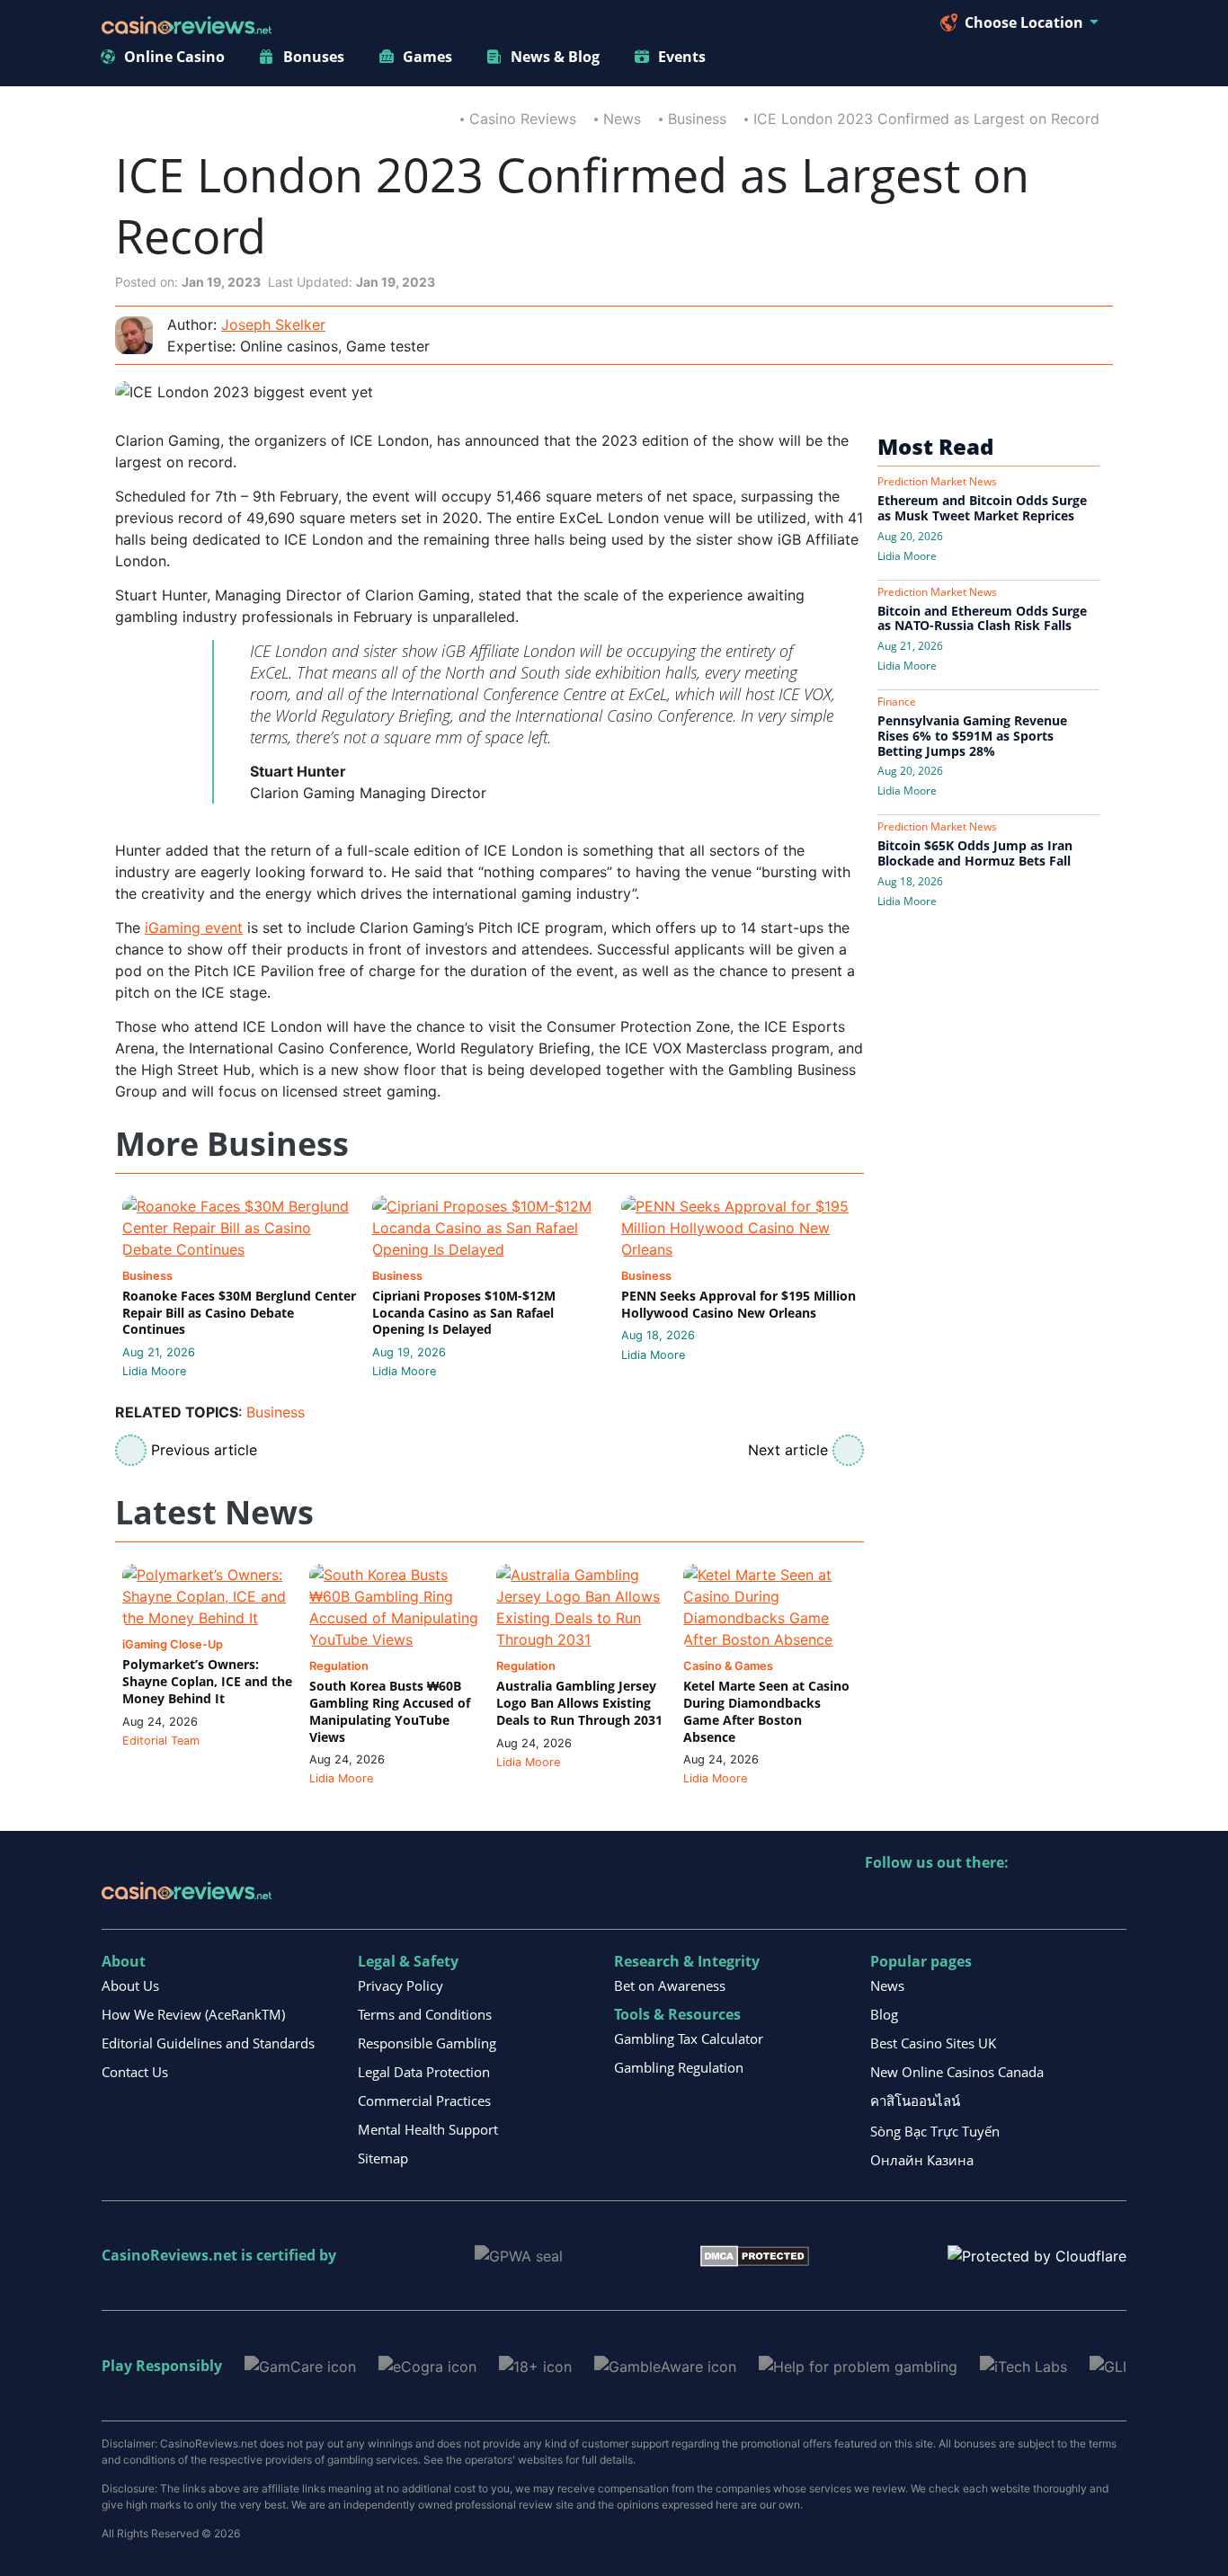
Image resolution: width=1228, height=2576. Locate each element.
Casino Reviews (523, 119)
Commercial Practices (424, 2101)
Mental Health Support (428, 2129)
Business (697, 119)
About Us (130, 1985)
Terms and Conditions (425, 2014)
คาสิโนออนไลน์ (915, 2101)
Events (682, 57)
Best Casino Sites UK (933, 2043)
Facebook (1034, 1900)
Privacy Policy (400, 1985)
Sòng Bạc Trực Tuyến (935, 2131)
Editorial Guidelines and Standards (208, 2043)
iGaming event (194, 928)
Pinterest (957, 1900)
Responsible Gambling (427, 2043)
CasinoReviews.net (169, 2255)
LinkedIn (918, 1900)
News (622, 119)
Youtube (996, 1900)
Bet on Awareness (670, 1985)
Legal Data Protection (424, 2072)
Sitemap (383, 2158)
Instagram (1073, 1900)
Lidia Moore (154, 1371)
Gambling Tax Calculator (689, 2039)
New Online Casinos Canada (957, 2072)
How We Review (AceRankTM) (193, 2014)
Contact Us (135, 2072)
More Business (232, 1145)
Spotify (1112, 1900)
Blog (884, 2014)
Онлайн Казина (922, 2160)
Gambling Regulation (679, 2067)
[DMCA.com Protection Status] (755, 2255)
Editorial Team (161, 1741)
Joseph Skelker (273, 324)
